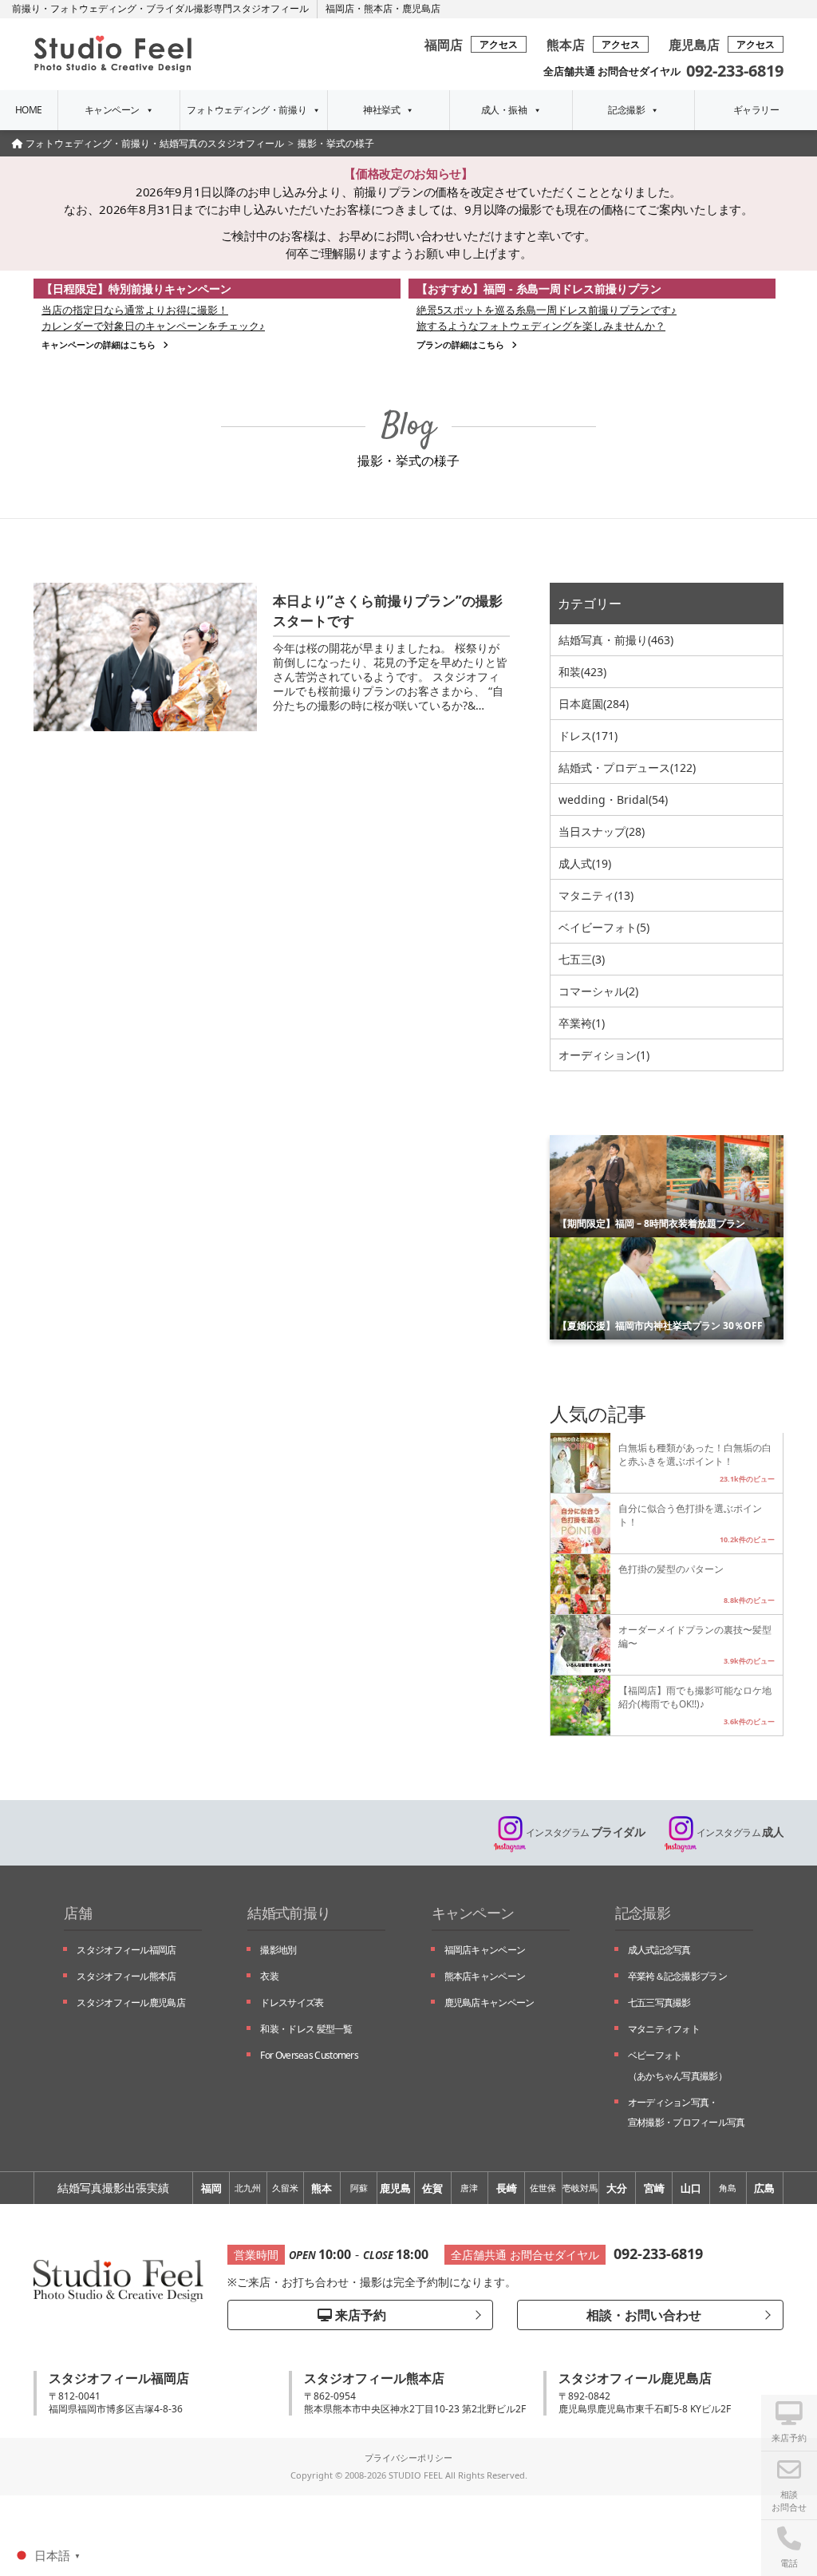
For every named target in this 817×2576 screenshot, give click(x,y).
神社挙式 (381, 110)
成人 (740, 1832)
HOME (29, 110)
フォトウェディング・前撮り (247, 110)
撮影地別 (278, 1950)
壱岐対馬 (580, 2188)
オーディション (604, 1055)
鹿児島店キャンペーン (489, 2002)
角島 (728, 2188)
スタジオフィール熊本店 (126, 1976)
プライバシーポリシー (408, 2457)
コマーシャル (598, 991)
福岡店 (340, 8)
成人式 (585, 863)
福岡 (211, 2188)
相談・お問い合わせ (642, 2315)
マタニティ (596, 895)
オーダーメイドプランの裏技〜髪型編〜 (695, 1636)
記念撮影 (626, 110)
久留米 (285, 2188)
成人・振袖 (504, 110)
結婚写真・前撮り (616, 640)
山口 (691, 2188)
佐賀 (432, 2188)
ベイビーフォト (604, 927)
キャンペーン (112, 110)
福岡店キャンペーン (485, 1950)
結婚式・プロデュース (627, 768)
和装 (582, 672)
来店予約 (359, 2315)
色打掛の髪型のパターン (671, 1569)
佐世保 (543, 2188)
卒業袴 (582, 1023)
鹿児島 (395, 2188)
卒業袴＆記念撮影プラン (677, 1976)
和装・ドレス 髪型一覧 (306, 2029)
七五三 (582, 959)
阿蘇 (359, 2188)
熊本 (322, 2188)
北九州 (248, 2188)
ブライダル (585, 1832)
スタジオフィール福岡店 (126, 1950)
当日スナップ (602, 831)
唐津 (469, 2188)
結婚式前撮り (289, 1913)
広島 (764, 2188)
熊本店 (378, 8)
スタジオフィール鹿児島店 (131, 2002)
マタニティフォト (664, 2029)
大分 (617, 2188)
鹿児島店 (421, 8)
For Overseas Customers (309, 2055)
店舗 (78, 1913)
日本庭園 (594, 704)
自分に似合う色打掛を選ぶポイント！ (690, 1515)
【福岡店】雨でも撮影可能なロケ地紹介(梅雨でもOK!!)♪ (695, 1697)
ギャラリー (756, 110)
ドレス (588, 736)
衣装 (269, 1976)
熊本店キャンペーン (485, 1976)
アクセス (499, 44)
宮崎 (654, 2188)
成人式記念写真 (659, 1950)
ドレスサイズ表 (292, 2002)
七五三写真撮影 (659, 2002)
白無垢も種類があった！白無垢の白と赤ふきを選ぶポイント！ (695, 1454)
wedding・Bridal (613, 799)
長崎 (507, 2188)
